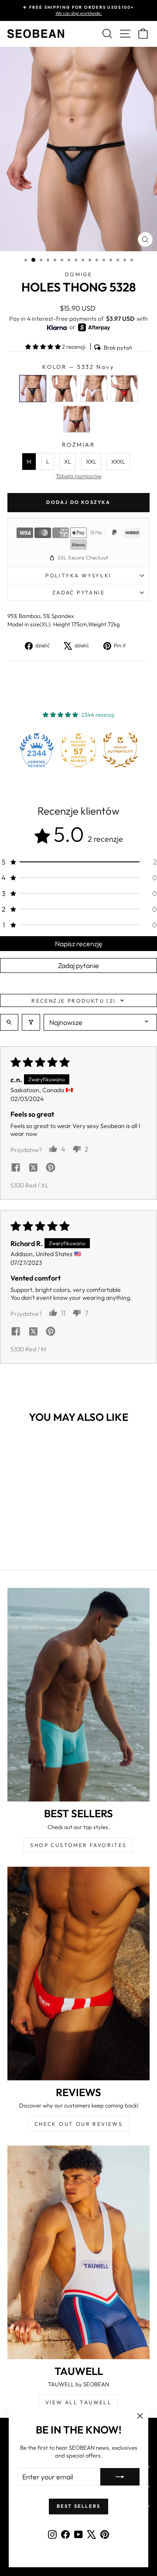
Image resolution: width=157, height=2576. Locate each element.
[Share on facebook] (16, 1168)
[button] (44, 347)
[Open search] (9, 1022)
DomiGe (78, 274)
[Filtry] (31, 1022)
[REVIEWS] (78, 1974)
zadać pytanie (78, 592)
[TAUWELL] (78, 2252)
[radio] (33, 389)
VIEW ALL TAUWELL (78, 2402)
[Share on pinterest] (51, 1168)
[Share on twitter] (33, 1168)
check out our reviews (78, 2124)
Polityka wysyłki (78, 575)
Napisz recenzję (79, 944)
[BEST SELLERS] (78, 1695)
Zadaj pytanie (78, 965)
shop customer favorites (78, 1845)
